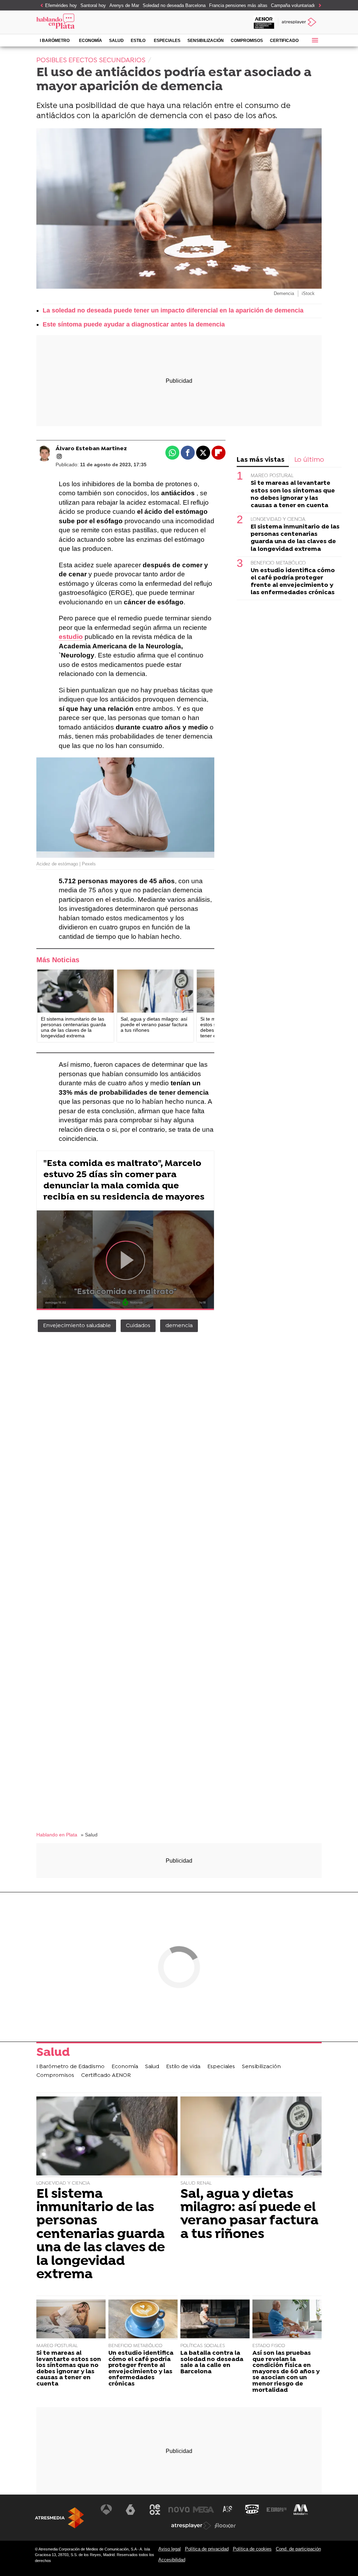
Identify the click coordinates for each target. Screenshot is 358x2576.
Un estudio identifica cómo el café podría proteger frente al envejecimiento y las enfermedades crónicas (293, 582)
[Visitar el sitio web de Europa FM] (277, 2510)
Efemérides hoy (61, 5)
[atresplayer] (300, 22)
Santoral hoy (93, 5)
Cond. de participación (298, 2549)
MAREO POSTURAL (272, 476)
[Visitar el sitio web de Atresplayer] (191, 2526)
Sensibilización (206, 41)
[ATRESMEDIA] (59, 2518)
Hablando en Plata (57, 1835)
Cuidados (138, 1326)
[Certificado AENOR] (264, 22)
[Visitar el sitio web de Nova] (179, 2510)
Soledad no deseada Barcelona (174, 5)
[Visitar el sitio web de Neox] (155, 2510)
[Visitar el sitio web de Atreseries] (228, 2510)
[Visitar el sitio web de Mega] (203, 2510)
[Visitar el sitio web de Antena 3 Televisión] (106, 2510)
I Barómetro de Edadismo (55, 42)
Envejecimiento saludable (77, 1326)
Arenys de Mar (124, 5)
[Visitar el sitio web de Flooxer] (225, 2526)
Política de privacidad (207, 2549)
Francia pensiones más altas (238, 5)
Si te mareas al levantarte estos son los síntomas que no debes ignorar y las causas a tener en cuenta (293, 494)
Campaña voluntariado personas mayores (313, 5)
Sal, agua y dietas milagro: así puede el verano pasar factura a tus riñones (249, 2215)
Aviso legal (170, 2549)
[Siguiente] (318, 6)
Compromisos (247, 41)
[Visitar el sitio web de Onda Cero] (252, 2510)
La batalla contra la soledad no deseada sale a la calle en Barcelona (212, 2362)
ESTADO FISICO (269, 2346)
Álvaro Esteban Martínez (91, 449)
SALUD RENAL (196, 2183)
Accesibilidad (172, 2560)
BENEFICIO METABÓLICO (278, 563)
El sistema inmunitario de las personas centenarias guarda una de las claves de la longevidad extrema (295, 538)
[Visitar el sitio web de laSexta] (130, 2510)
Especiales (167, 41)
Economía (91, 41)
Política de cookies (252, 2549)
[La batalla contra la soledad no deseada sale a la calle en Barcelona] (215, 2320)
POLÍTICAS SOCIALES (203, 2346)
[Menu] (315, 40)
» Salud (89, 1835)
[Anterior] (40, 6)
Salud (116, 41)
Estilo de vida (138, 42)
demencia (179, 1326)
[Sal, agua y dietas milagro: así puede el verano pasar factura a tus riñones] (155, 991)
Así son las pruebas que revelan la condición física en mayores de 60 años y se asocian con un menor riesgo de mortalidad (286, 2372)
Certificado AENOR (284, 42)
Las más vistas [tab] (261, 460)
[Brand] (83, 22)
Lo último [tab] (309, 460)
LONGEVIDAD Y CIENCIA (278, 520)
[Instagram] (59, 456)
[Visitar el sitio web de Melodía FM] (301, 2510)
